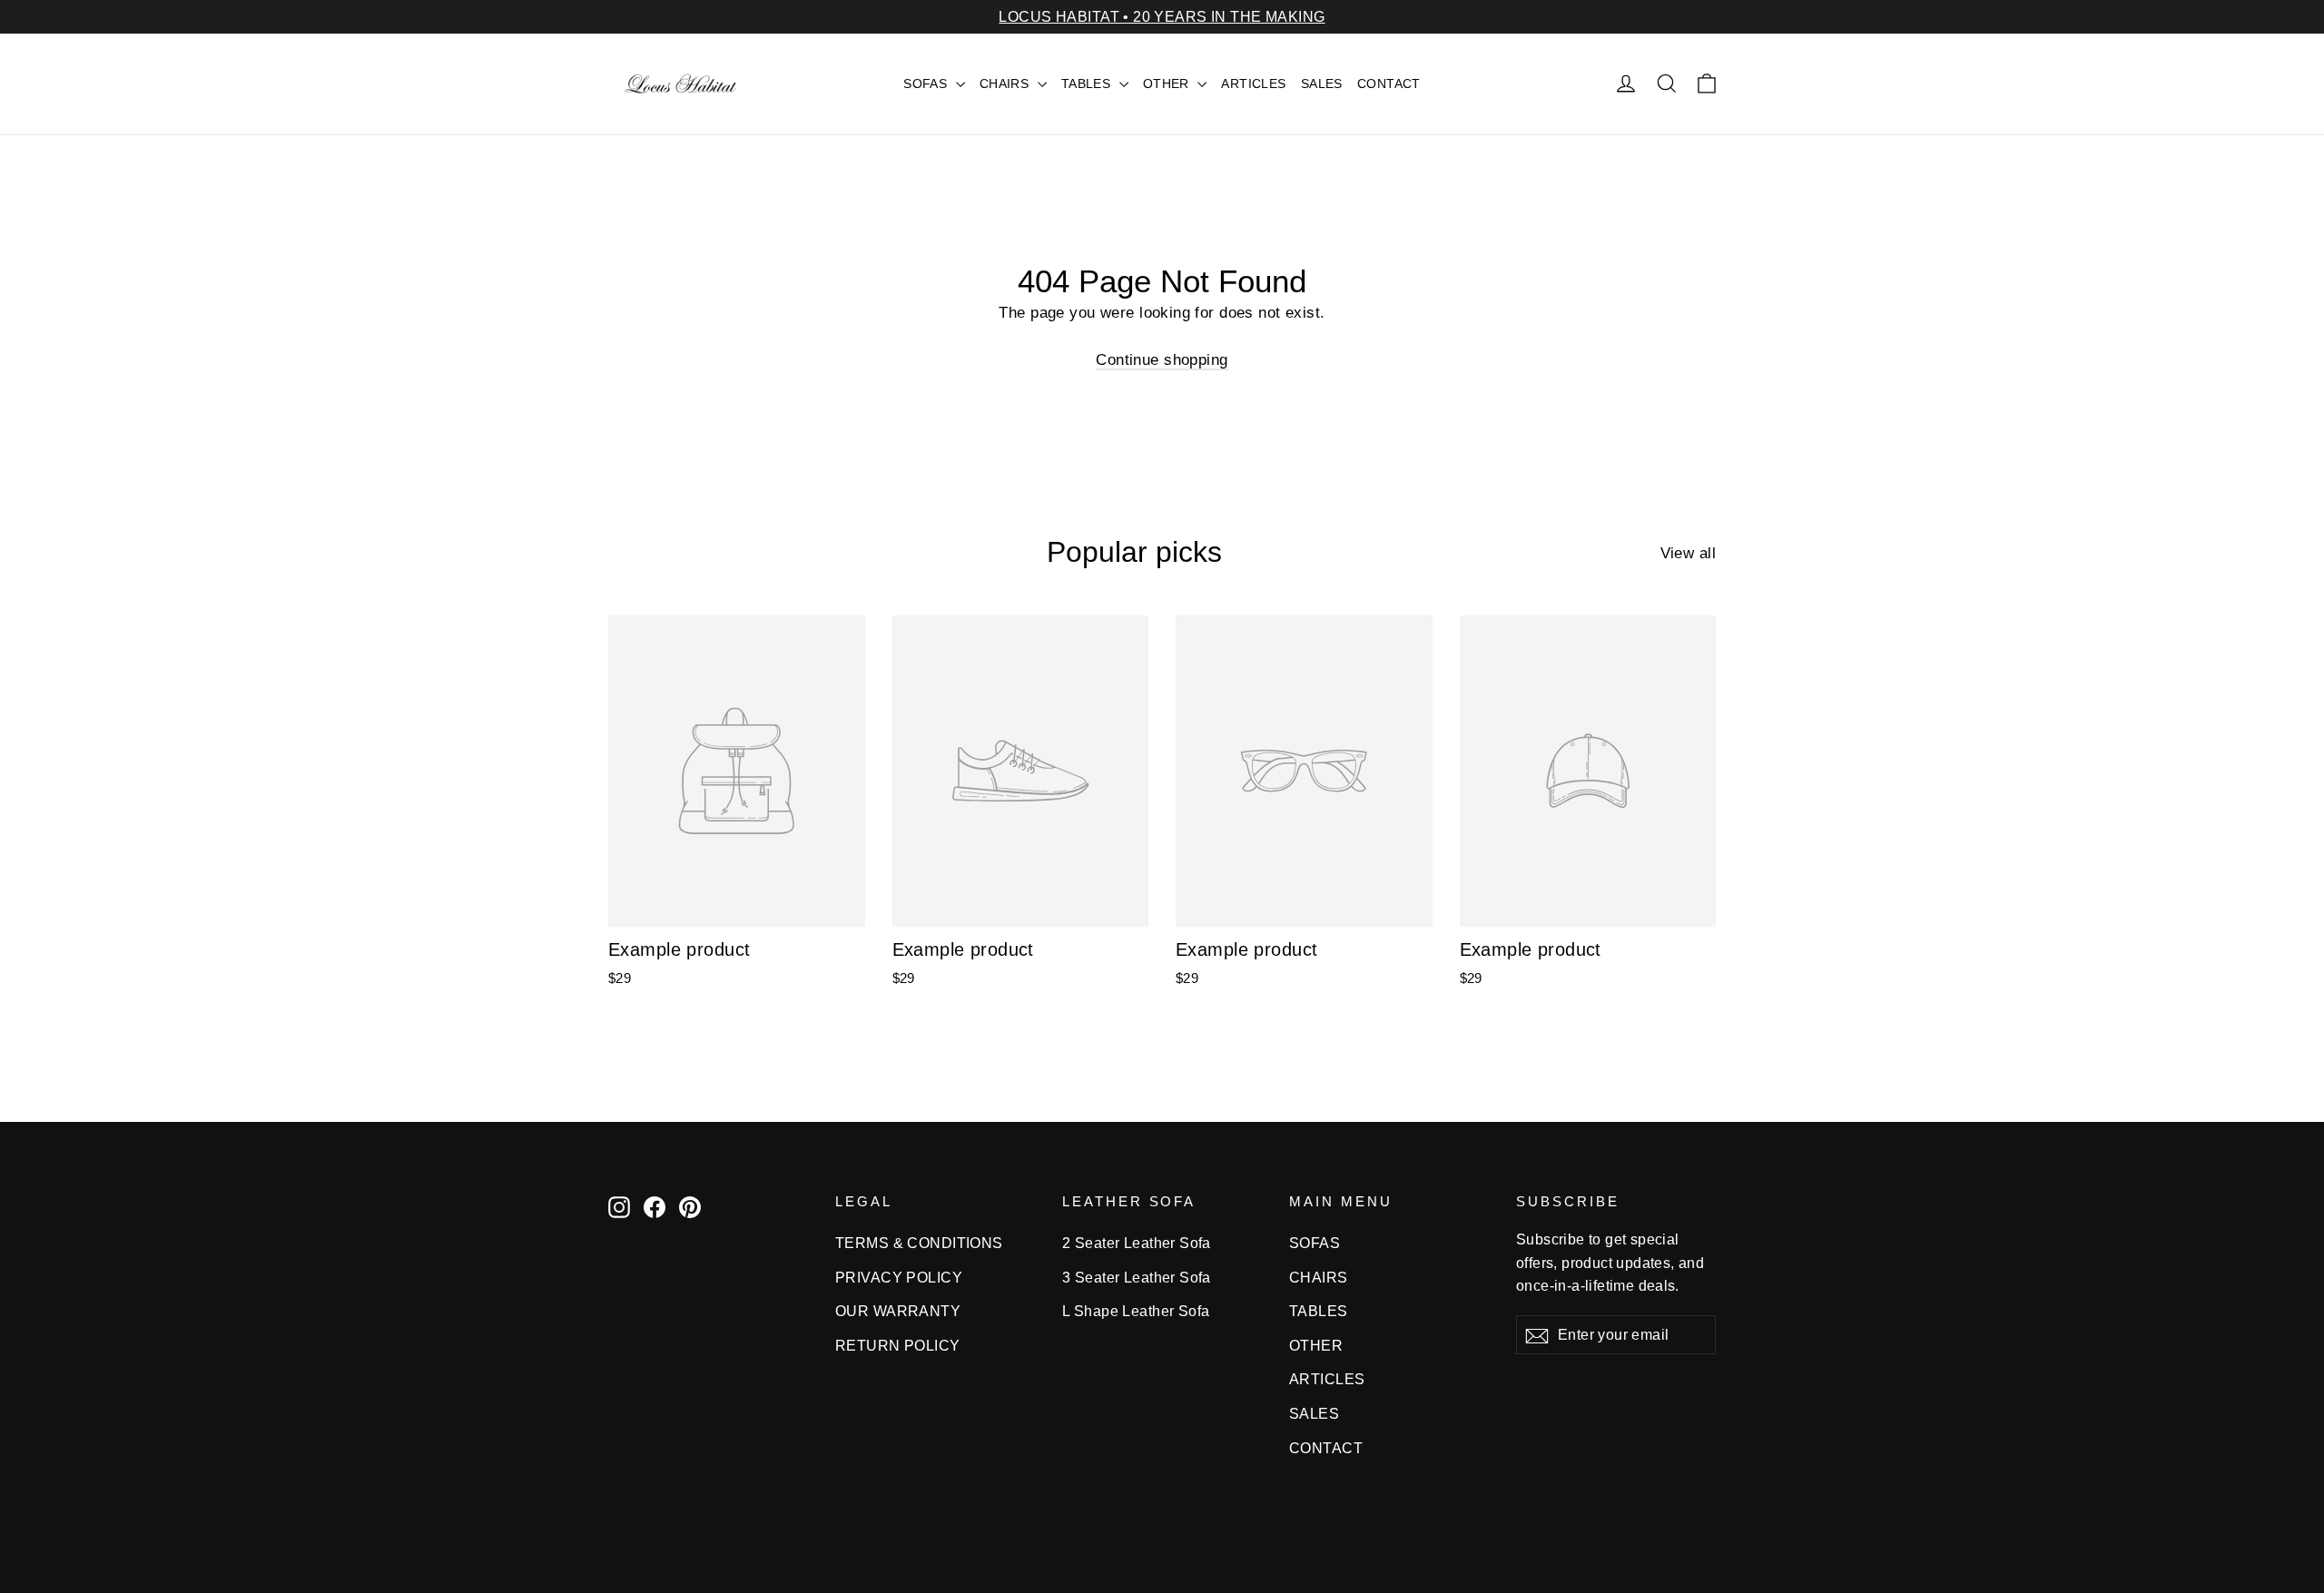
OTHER (1168, 84)
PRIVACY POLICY (899, 1278)
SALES (1322, 84)
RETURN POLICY (898, 1346)
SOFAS (927, 84)
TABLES (1088, 84)
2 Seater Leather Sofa (1137, 1243)
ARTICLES (1253, 84)
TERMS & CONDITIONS (919, 1243)
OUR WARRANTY (898, 1311)
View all (1688, 553)
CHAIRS (1006, 84)
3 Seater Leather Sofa (1137, 1278)
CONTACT (1389, 84)
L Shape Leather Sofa (1136, 1311)
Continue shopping (1162, 360)
